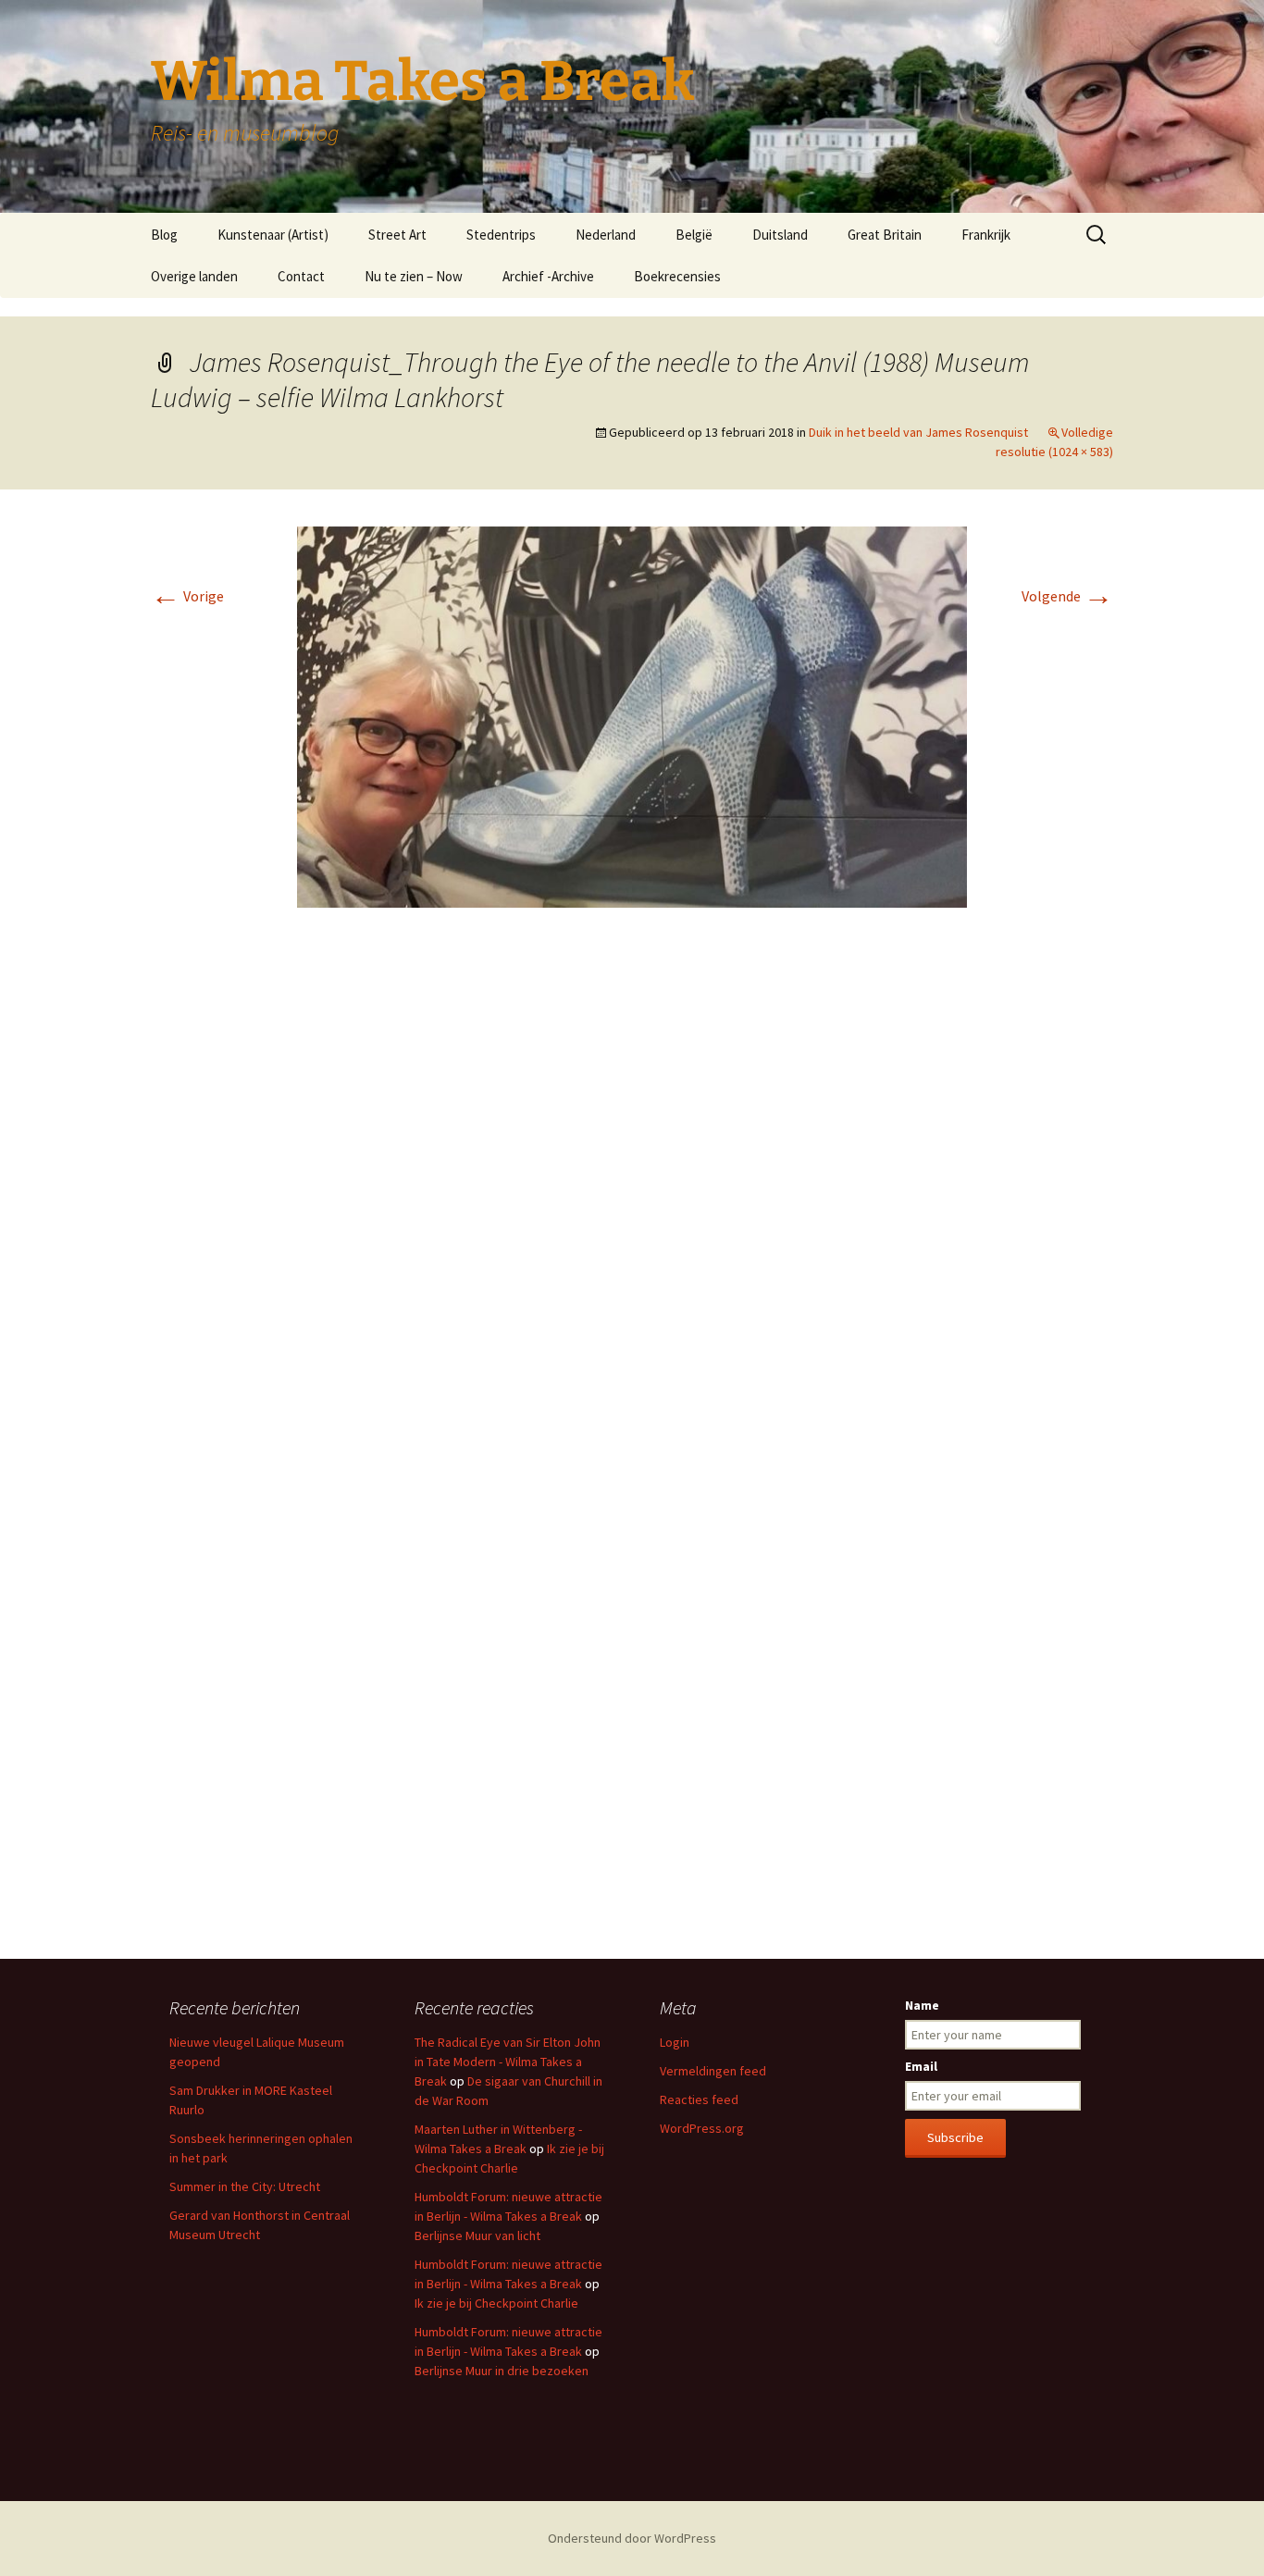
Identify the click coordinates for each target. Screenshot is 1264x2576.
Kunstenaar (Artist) (273, 235)
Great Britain (885, 235)
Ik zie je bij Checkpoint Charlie (496, 2303)
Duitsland (780, 235)
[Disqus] (632, 1198)
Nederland (606, 235)
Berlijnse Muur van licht (477, 2235)
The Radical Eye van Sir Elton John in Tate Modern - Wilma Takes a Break (508, 2062)
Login (675, 2042)
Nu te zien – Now (414, 276)
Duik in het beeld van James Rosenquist (918, 432)
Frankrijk (986, 235)
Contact (301, 276)
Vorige (187, 596)
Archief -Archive (548, 276)
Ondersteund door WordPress (632, 2538)
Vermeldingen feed (713, 2071)
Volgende (1067, 596)
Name (922, 2005)
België (694, 235)
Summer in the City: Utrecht (245, 2186)
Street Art (397, 235)
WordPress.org (702, 2128)
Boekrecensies (677, 276)
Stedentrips (501, 235)
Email (921, 2066)
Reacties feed (699, 2099)
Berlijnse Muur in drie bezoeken (502, 2371)
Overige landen (194, 276)
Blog (164, 235)
